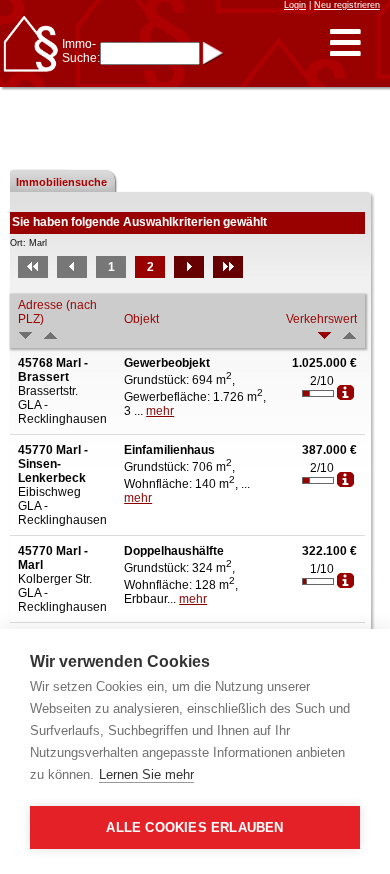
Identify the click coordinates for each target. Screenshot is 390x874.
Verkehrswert (321, 319)
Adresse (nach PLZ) (57, 312)
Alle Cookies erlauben (194, 827)
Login (295, 5)
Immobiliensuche (61, 182)
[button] (345, 43)
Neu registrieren (347, 5)
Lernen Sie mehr (146, 774)
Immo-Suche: (81, 51)
